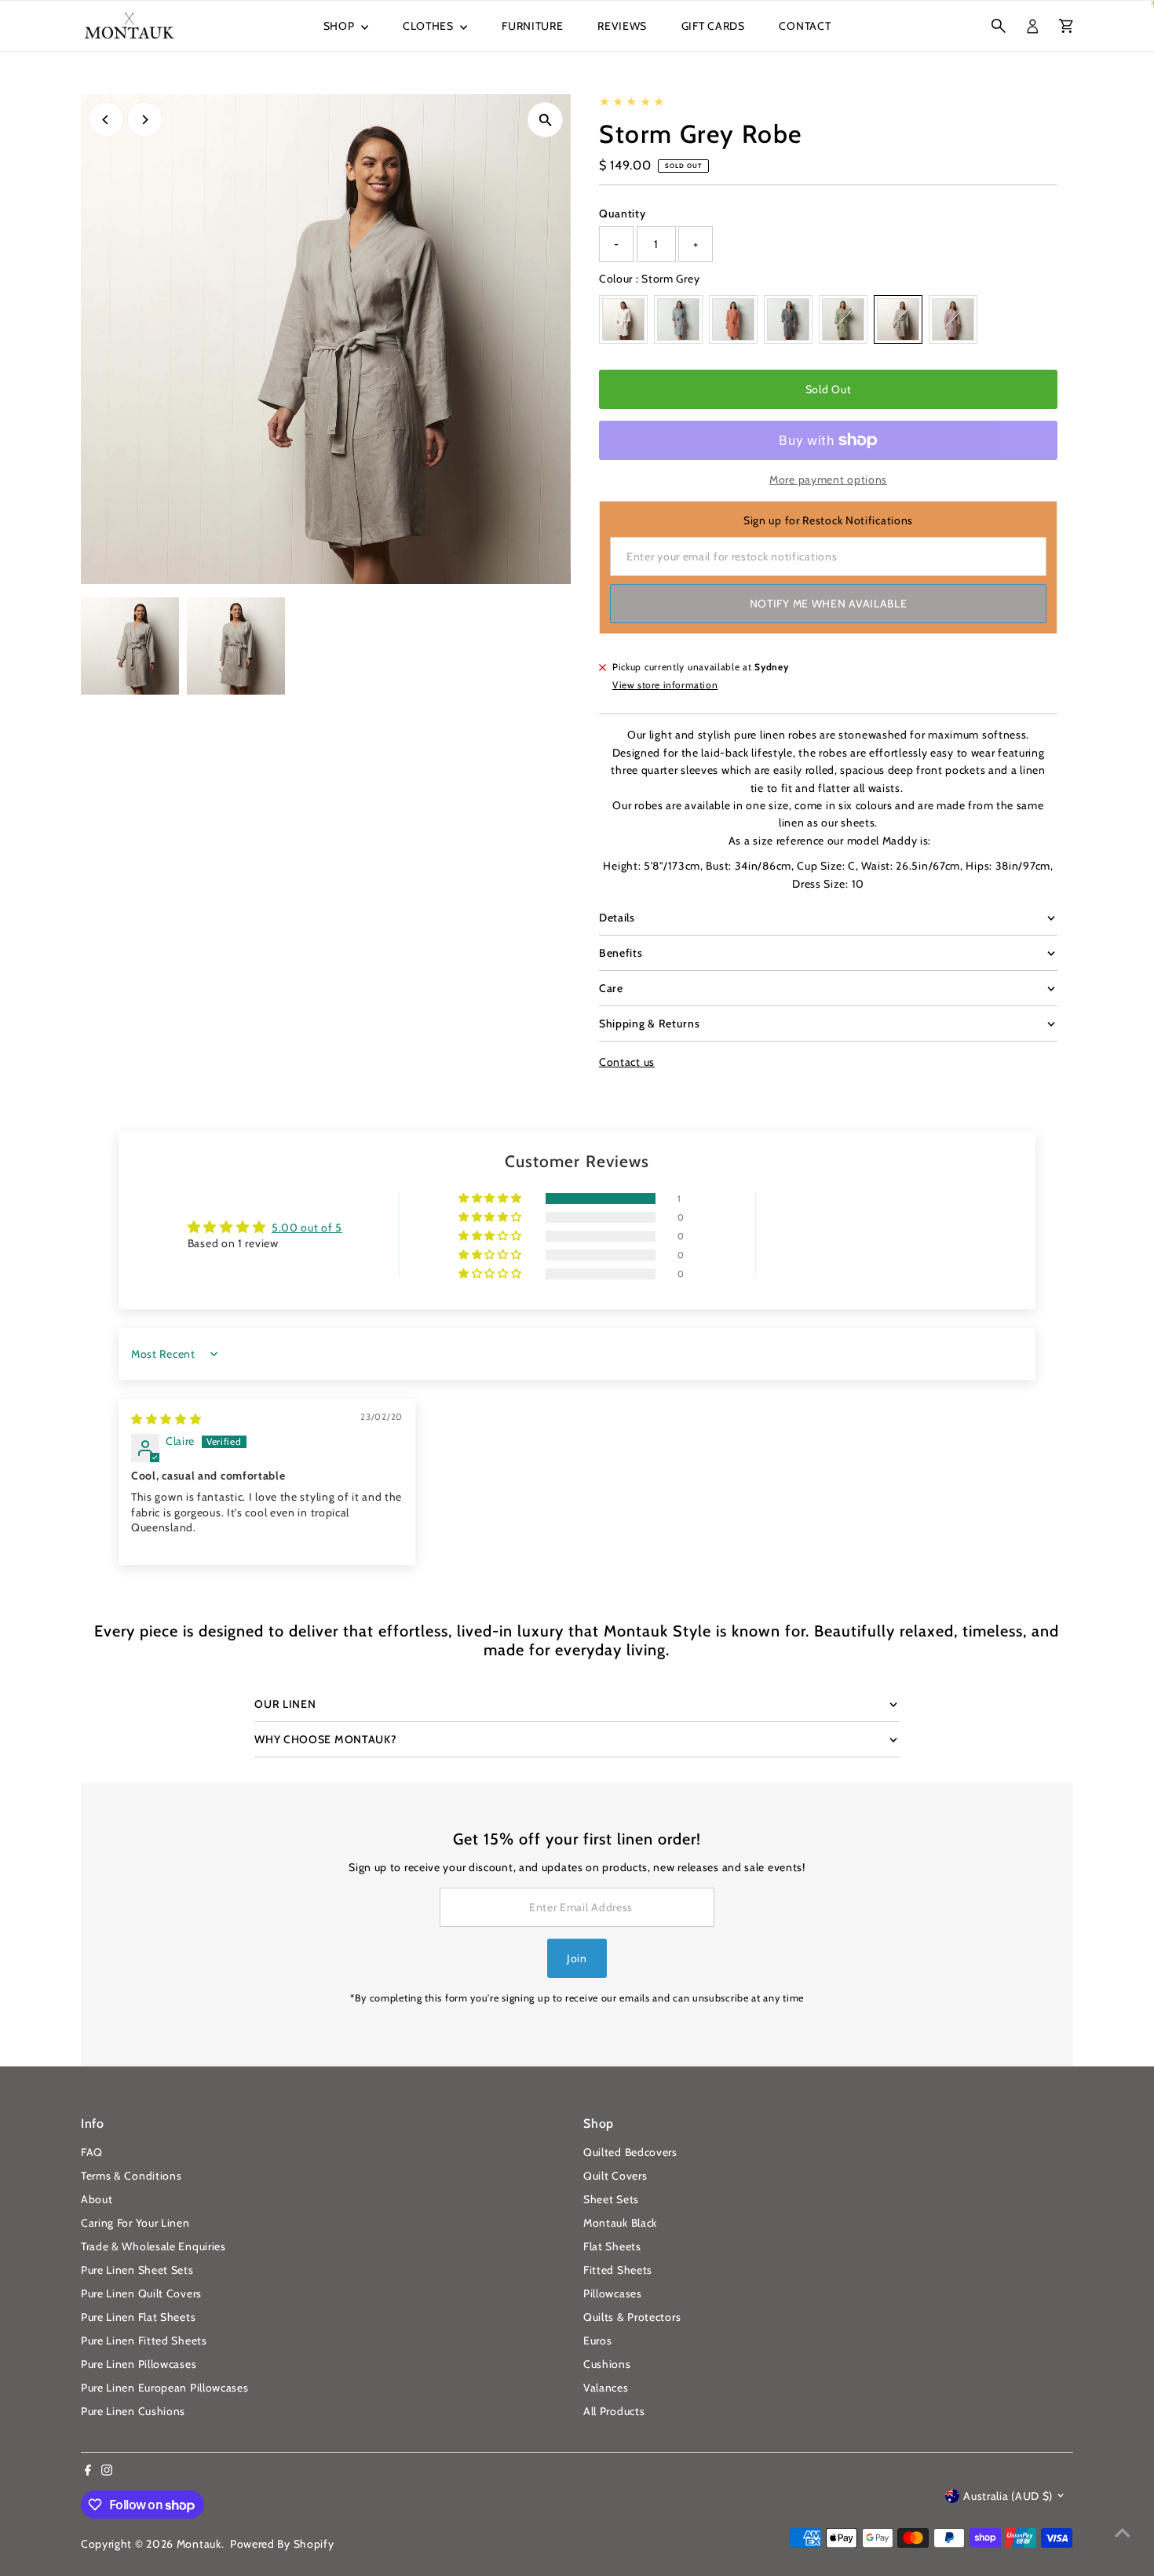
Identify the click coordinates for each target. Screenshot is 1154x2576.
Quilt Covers (615, 2176)
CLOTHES (430, 26)
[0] (1066, 26)
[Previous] (106, 120)
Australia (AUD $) (1008, 2496)
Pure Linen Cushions (133, 2411)
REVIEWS (622, 26)
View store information (665, 685)
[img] (166, 1419)
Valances (606, 2388)
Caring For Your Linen (135, 2223)
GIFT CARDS (713, 26)
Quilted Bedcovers (630, 2152)
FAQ (92, 2152)
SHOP (341, 26)
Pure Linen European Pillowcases (165, 2388)
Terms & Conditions (131, 2176)
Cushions (607, 2364)
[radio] (623, 319)
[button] (491, 1199)
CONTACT (805, 26)
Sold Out (829, 389)
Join (577, 1958)
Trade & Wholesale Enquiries (153, 2246)
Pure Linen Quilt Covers (141, 2293)
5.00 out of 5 (307, 1228)
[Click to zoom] (545, 120)
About (97, 2199)
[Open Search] (999, 26)
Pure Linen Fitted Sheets (144, 2341)
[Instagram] (107, 2472)
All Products (614, 2411)
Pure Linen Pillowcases (139, 2364)
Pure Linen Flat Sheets (138, 2317)
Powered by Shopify (282, 2544)
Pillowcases (613, 2293)
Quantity (623, 213)
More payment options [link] (828, 480)
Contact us (627, 1062)
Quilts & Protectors (632, 2317)
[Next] (145, 120)
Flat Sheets (612, 2246)
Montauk (199, 2544)
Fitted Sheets (618, 2270)
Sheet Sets (611, 2199)
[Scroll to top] (1123, 2533)
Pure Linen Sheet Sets (137, 2270)
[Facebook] (88, 2472)
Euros (598, 2341)
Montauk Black (620, 2223)
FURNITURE (532, 26)
